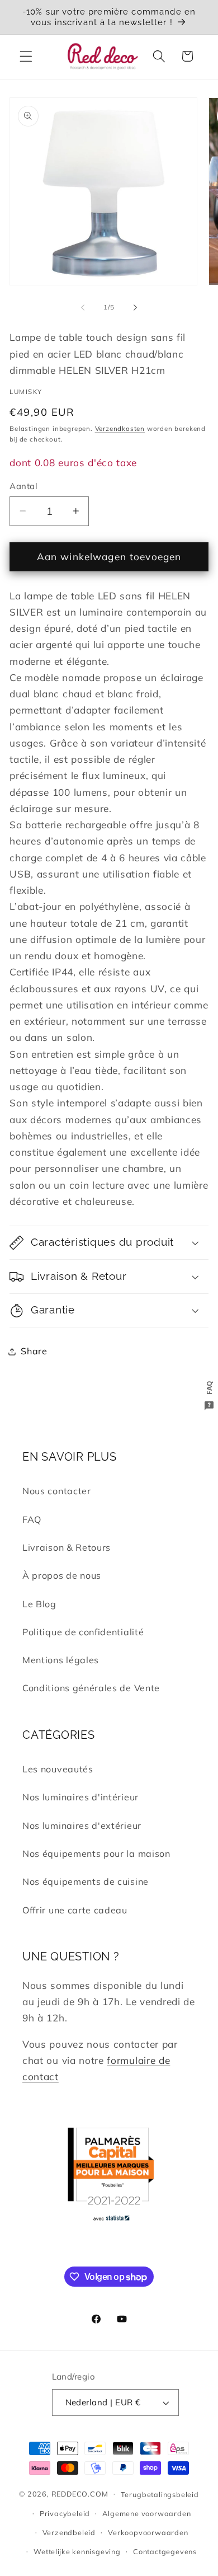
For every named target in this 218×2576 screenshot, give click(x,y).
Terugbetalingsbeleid (160, 2494)
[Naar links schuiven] (83, 307)
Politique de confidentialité (83, 1632)
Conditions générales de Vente (91, 1688)
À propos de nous (62, 1575)
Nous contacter (57, 1491)
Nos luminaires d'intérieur (80, 1797)
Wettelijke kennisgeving (77, 2551)
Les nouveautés (58, 1769)
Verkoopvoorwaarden (148, 2532)
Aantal (23, 486)
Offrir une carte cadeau (75, 1910)
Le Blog (39, 1604)
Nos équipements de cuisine (86, 1881)
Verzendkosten (120, 428)
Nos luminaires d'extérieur (82, 1826)
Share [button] (34, 1351)
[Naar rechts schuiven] (135, 307)
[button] (26, 56)
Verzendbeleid (69, 2532)
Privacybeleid (65, 2513)
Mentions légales (61, 1660)
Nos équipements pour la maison (96, 1854)
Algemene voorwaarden (146, 2513)
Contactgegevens (165, 2551)
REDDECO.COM (80, 2493)
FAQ (32, 1519)
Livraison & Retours (67, 1547)
